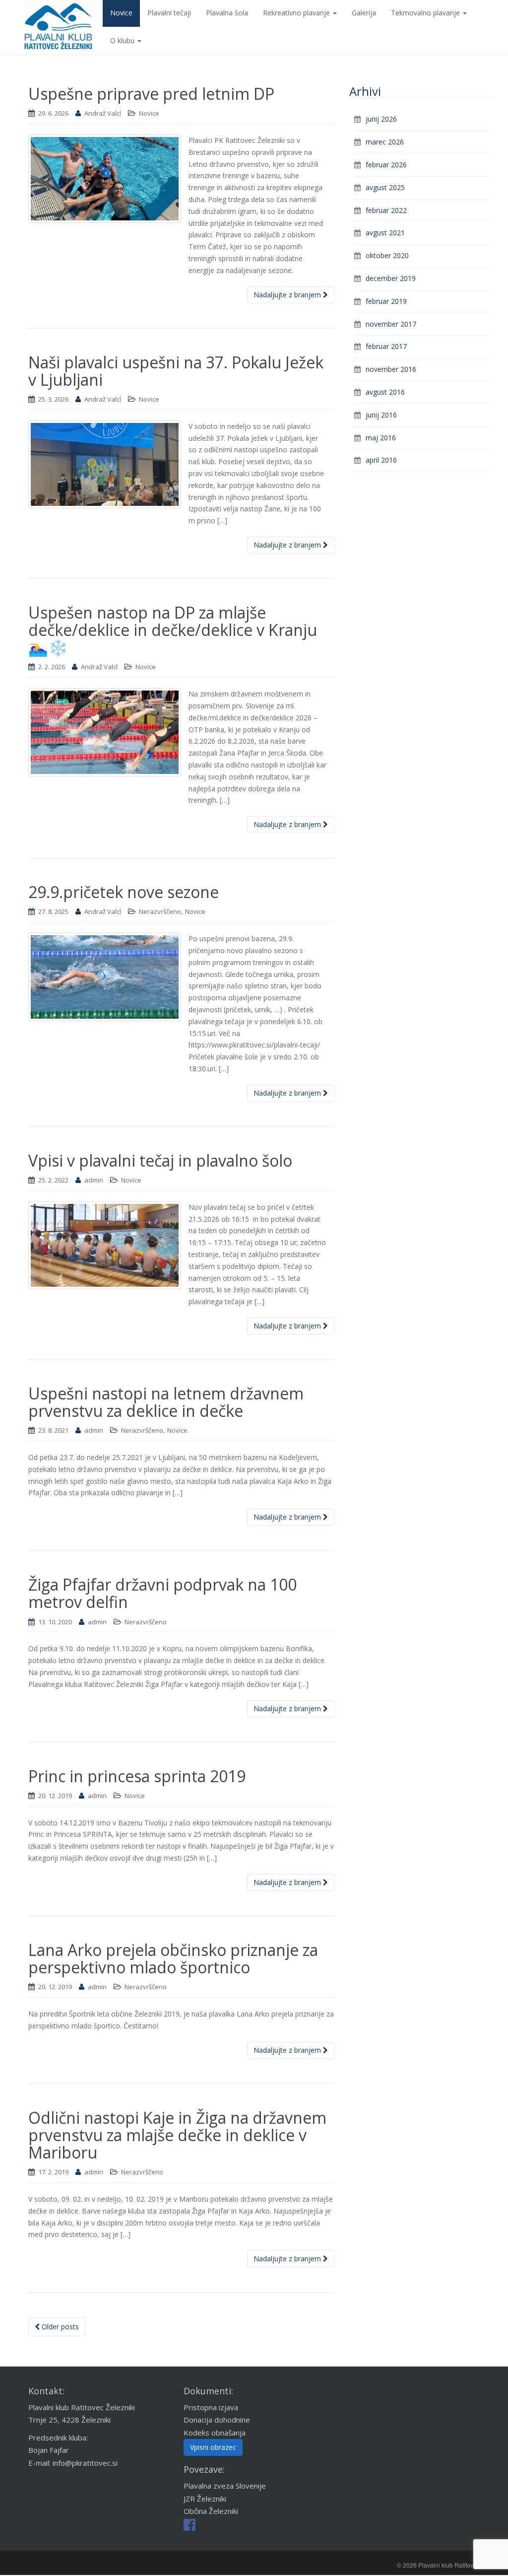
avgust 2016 (385, 392)
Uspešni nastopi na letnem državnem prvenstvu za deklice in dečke (166, 1402)
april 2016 (381, 460)
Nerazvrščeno (160, 911)
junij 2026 (381, 119)
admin (94, 1180)
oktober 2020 (387, 255)
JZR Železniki (205, 2499)
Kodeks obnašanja (215, 2433)
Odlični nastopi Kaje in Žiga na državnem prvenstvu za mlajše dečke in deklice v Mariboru (177, 2135)
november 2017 (391, 324)
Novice (149, 113)
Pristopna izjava (211, 2407)
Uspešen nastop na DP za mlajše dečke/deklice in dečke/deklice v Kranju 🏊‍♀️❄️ (173, 630)
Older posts (59, 2327)
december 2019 (391, 278)
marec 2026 (385, 142)
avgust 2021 (385, 233)
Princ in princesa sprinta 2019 (137, 1776)
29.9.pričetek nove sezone (124, 892)
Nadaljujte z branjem (288, 295)
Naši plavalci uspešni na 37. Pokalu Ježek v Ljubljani (176, 371)
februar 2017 (386, 346)
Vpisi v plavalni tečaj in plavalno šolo (160, 1160)
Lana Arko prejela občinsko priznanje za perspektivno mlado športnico (173, 1958)
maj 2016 (381, 438)
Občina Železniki (211, 2511)
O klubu (123, 40)
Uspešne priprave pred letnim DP (151, 94)
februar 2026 (386, 165)
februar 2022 (386, 210)
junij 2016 (381, 415)
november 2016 (391, 369)
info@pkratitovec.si (85, 2463)
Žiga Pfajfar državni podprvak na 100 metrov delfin (162, 1593)
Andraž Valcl (103, 113)
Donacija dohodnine (217, 2420)
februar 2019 (386, 301)
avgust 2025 (385, 187)
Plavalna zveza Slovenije (225, 2486)
